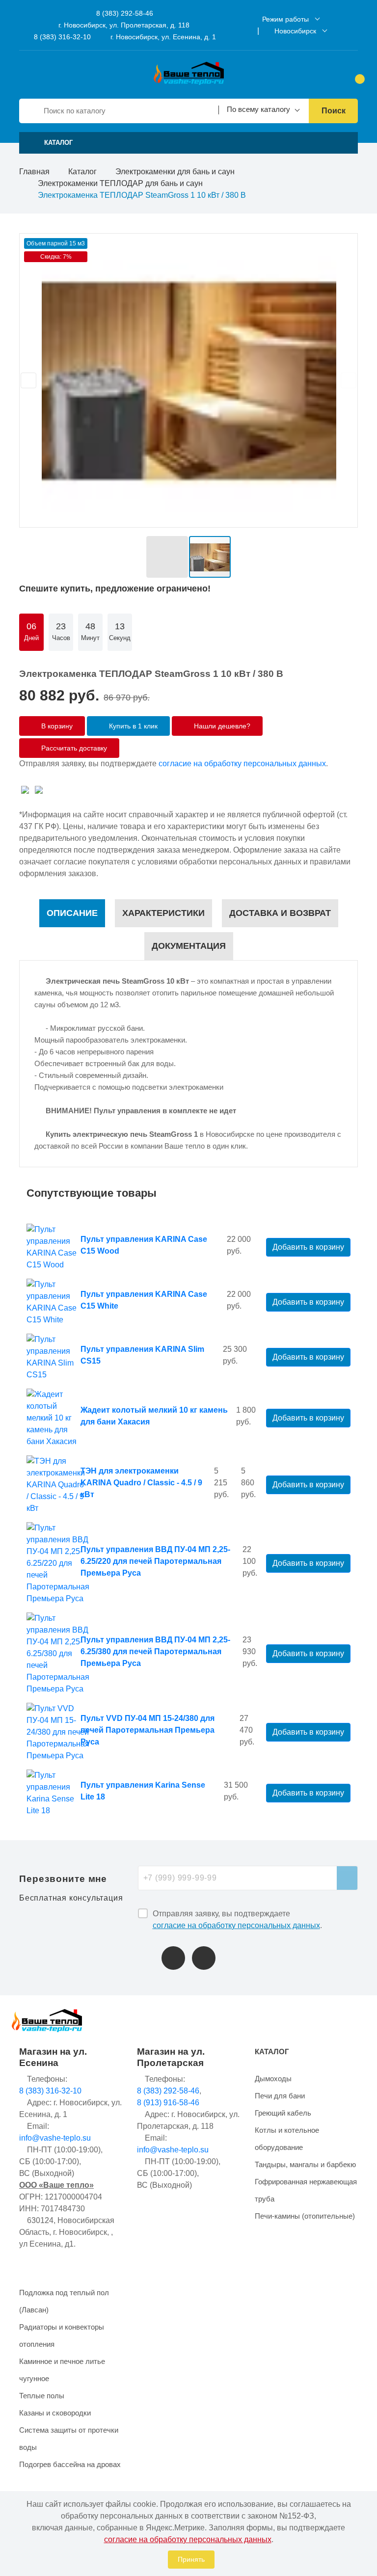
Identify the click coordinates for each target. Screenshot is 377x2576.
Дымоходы (273, 2079)
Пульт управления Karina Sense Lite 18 (143, 1791)
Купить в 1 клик (132, 726)
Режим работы (285, 19)
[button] (188, 143)
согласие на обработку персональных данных (242, 764)
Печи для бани (280, 2096)
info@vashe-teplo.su (55, 2138)
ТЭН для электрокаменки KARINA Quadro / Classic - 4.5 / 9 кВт (141, 1483)
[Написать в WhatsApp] (204, 1958)
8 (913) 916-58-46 (168, 2103)
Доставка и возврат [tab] (280, 913)
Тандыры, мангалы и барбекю (305, 2164)
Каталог (82, 172)
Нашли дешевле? (221, 726)
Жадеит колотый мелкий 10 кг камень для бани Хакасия (154, 1416)
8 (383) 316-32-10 (61, 37)
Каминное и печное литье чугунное (62, 2370)
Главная (34, 172)
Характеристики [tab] (163, 913)
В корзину (56, 726)
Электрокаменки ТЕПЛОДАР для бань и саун (120, 183)
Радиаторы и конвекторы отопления (62, 2335)
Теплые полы (42, 2396)
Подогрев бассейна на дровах (70, 2464)
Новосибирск (295, 31)
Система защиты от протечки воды (69, 2439)
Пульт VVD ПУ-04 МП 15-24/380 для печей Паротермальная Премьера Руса (148, 1730)
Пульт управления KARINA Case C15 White (144, 1300)
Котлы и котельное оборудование (287, 2139)
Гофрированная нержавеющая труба (306, 2190)
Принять (191, 2559)
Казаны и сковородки (55, 2413)
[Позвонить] (173, 1958)
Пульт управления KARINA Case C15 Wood (144, 1245)
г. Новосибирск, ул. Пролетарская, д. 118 (124, 25)
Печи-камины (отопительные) (305, 2216)
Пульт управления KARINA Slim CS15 (142, 1355)
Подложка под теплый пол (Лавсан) (64, 2301)
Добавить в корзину (308, 1247)
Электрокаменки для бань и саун (175, 172)
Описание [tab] (72, 913)
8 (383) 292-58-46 (124, 13)
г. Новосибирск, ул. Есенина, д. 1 (163, 37)
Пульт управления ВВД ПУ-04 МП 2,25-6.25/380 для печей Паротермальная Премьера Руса (155, 1651)
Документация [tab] (189, 946)
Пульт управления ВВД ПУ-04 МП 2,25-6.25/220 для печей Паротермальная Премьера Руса (155, 1561)
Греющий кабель (283, 2113)
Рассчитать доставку (73, 748)
